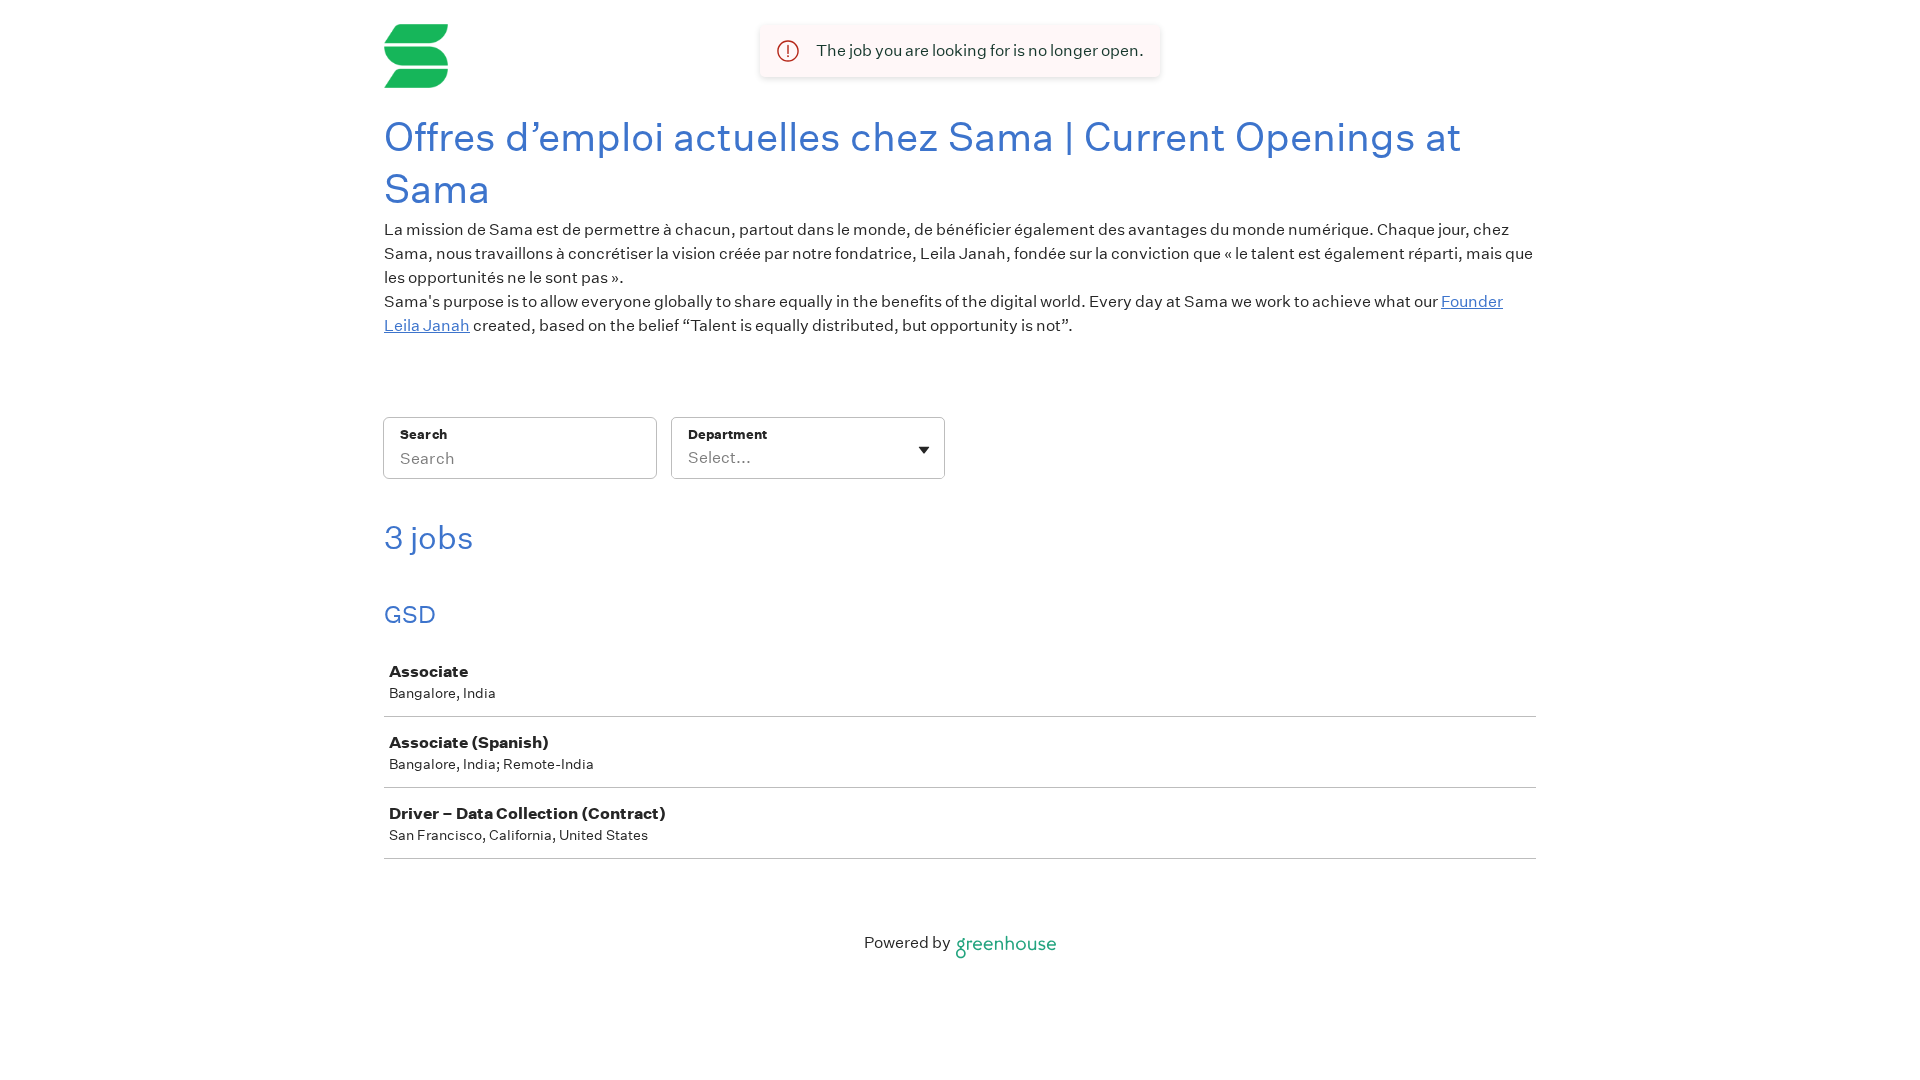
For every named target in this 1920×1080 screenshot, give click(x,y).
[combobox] (689, 458)
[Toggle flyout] (924, 450)
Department (727, 434)
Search (423, 434)
